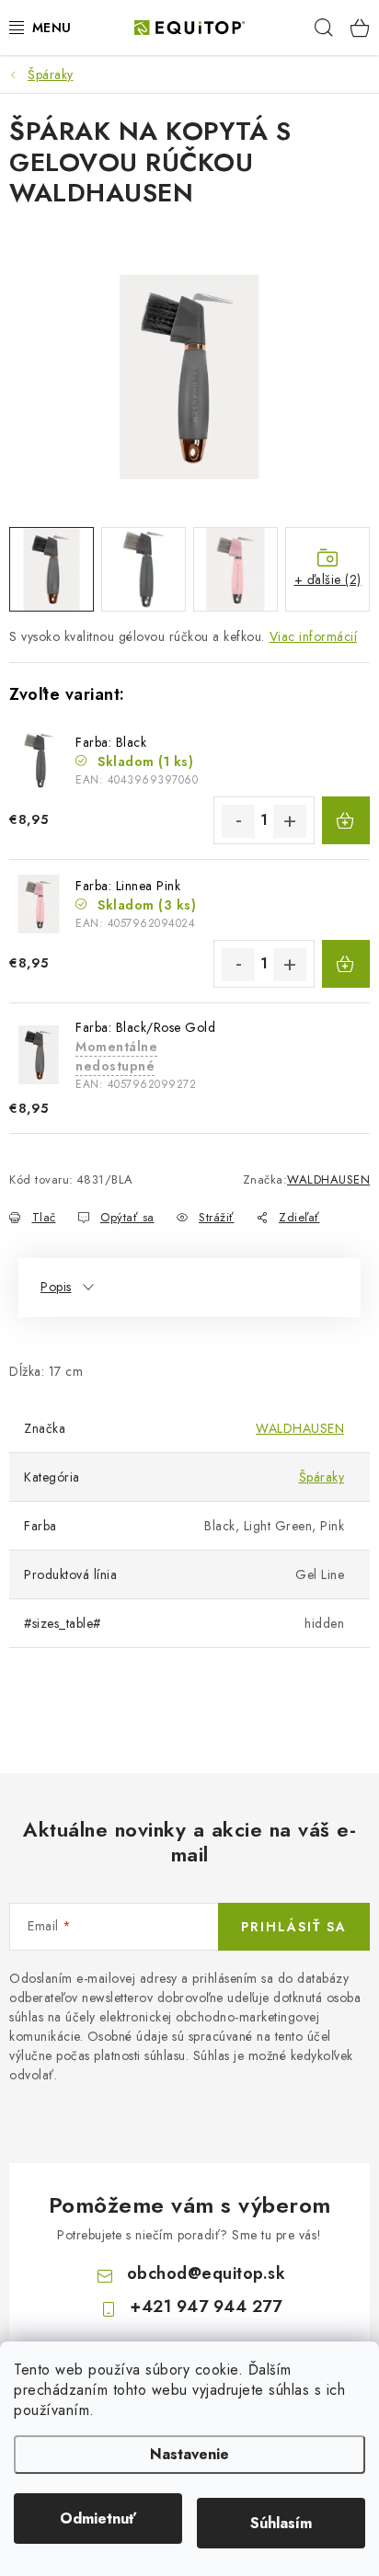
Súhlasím (281, 2523)
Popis (56, 1287)
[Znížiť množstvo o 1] (238, 821)
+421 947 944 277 (206, 2307)
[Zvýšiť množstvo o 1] (290, 821)
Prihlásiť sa (294, 1927)
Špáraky (322, 1477)
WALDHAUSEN (328, 1179)
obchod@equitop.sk (207, 2273)
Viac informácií (314, 636)
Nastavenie (189, 2454)
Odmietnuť (98, 2519)
